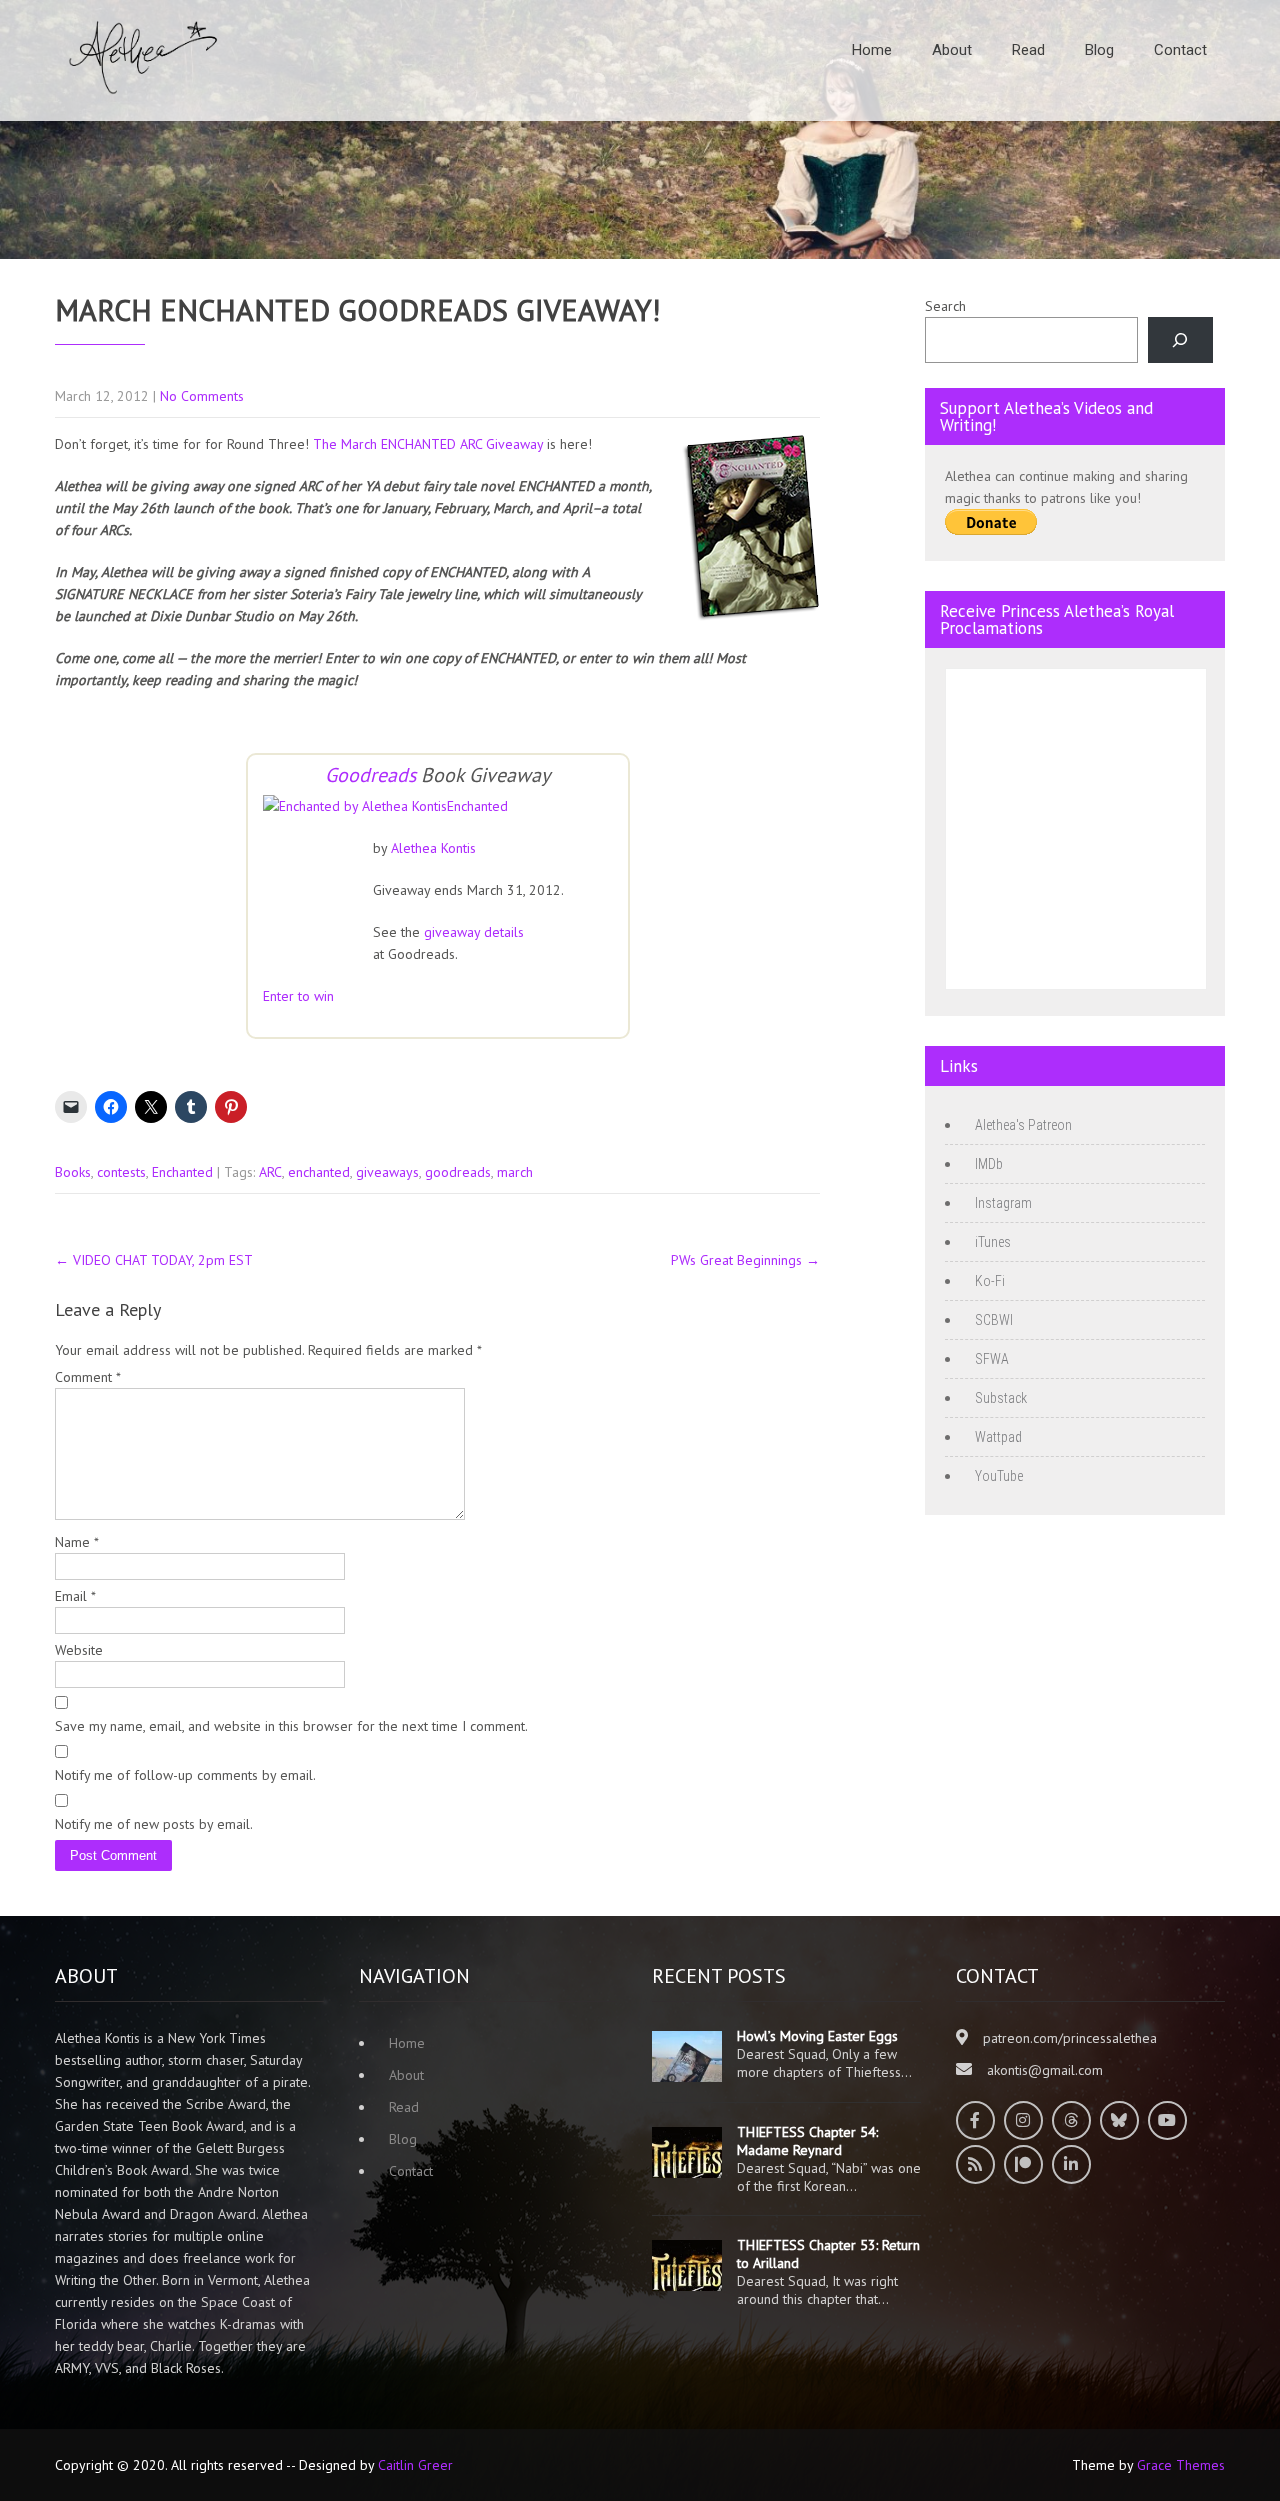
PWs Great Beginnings (745, 1260)
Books (73, 1172)
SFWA (992, 1359)
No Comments (202, 396)
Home (872, 50)
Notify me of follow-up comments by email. (185, 1775)
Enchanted (477, 806)
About (952, 50)
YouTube (999, 1476)
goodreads (458, 1172)
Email (75, 1596)
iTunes (993, 1242)
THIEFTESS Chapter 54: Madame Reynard (807, 2141)
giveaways (387, 1172)
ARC (270, 1172)
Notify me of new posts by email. (154, 1824)
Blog (1099, 50)
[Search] (1180, 340)
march (515, 1172)
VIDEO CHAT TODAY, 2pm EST (154, 1260)
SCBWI (994, 1320)
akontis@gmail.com (1045, 2070)
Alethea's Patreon (1023, 1125)
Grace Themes (1181, 2465)
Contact (1180, 50)
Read (1028, 50)
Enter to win (298, 996)
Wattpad (998, 1437)
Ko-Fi (990, 1281)
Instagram (1003, 1203)
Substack (1001, 1398)
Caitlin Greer (415, 2465)
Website (79, 1650)
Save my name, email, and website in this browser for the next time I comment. (291, 1726)
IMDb (989, 1164)
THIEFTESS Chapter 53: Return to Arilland (828, 2254)
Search (945, 306)
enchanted (319, 1172)
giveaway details (474, 932)
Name (77, 1542)
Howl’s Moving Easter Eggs (817, 2036)
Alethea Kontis (433, 848)
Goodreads (370, 775)
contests (121, 1172)
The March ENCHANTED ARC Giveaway (428, 444)
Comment (88, 1377)
